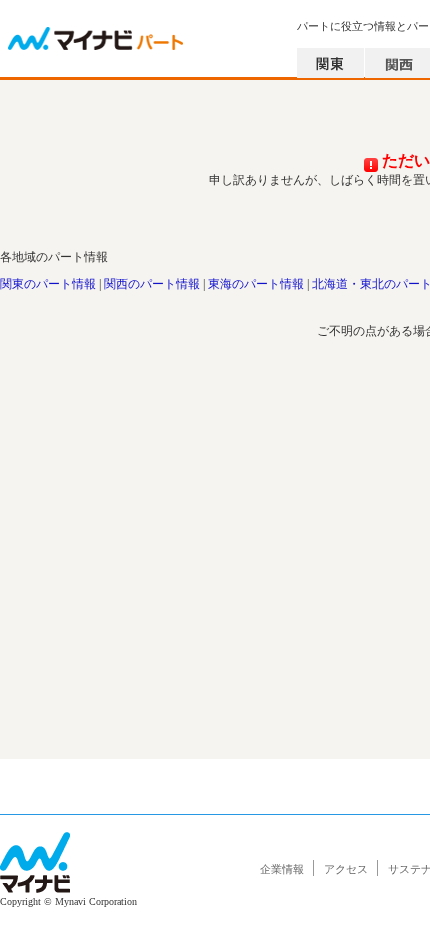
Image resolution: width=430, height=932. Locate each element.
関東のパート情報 (48, 284)
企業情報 (282, 869)
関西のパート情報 (152, 284)
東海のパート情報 (256, 284)
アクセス (346, 869)
